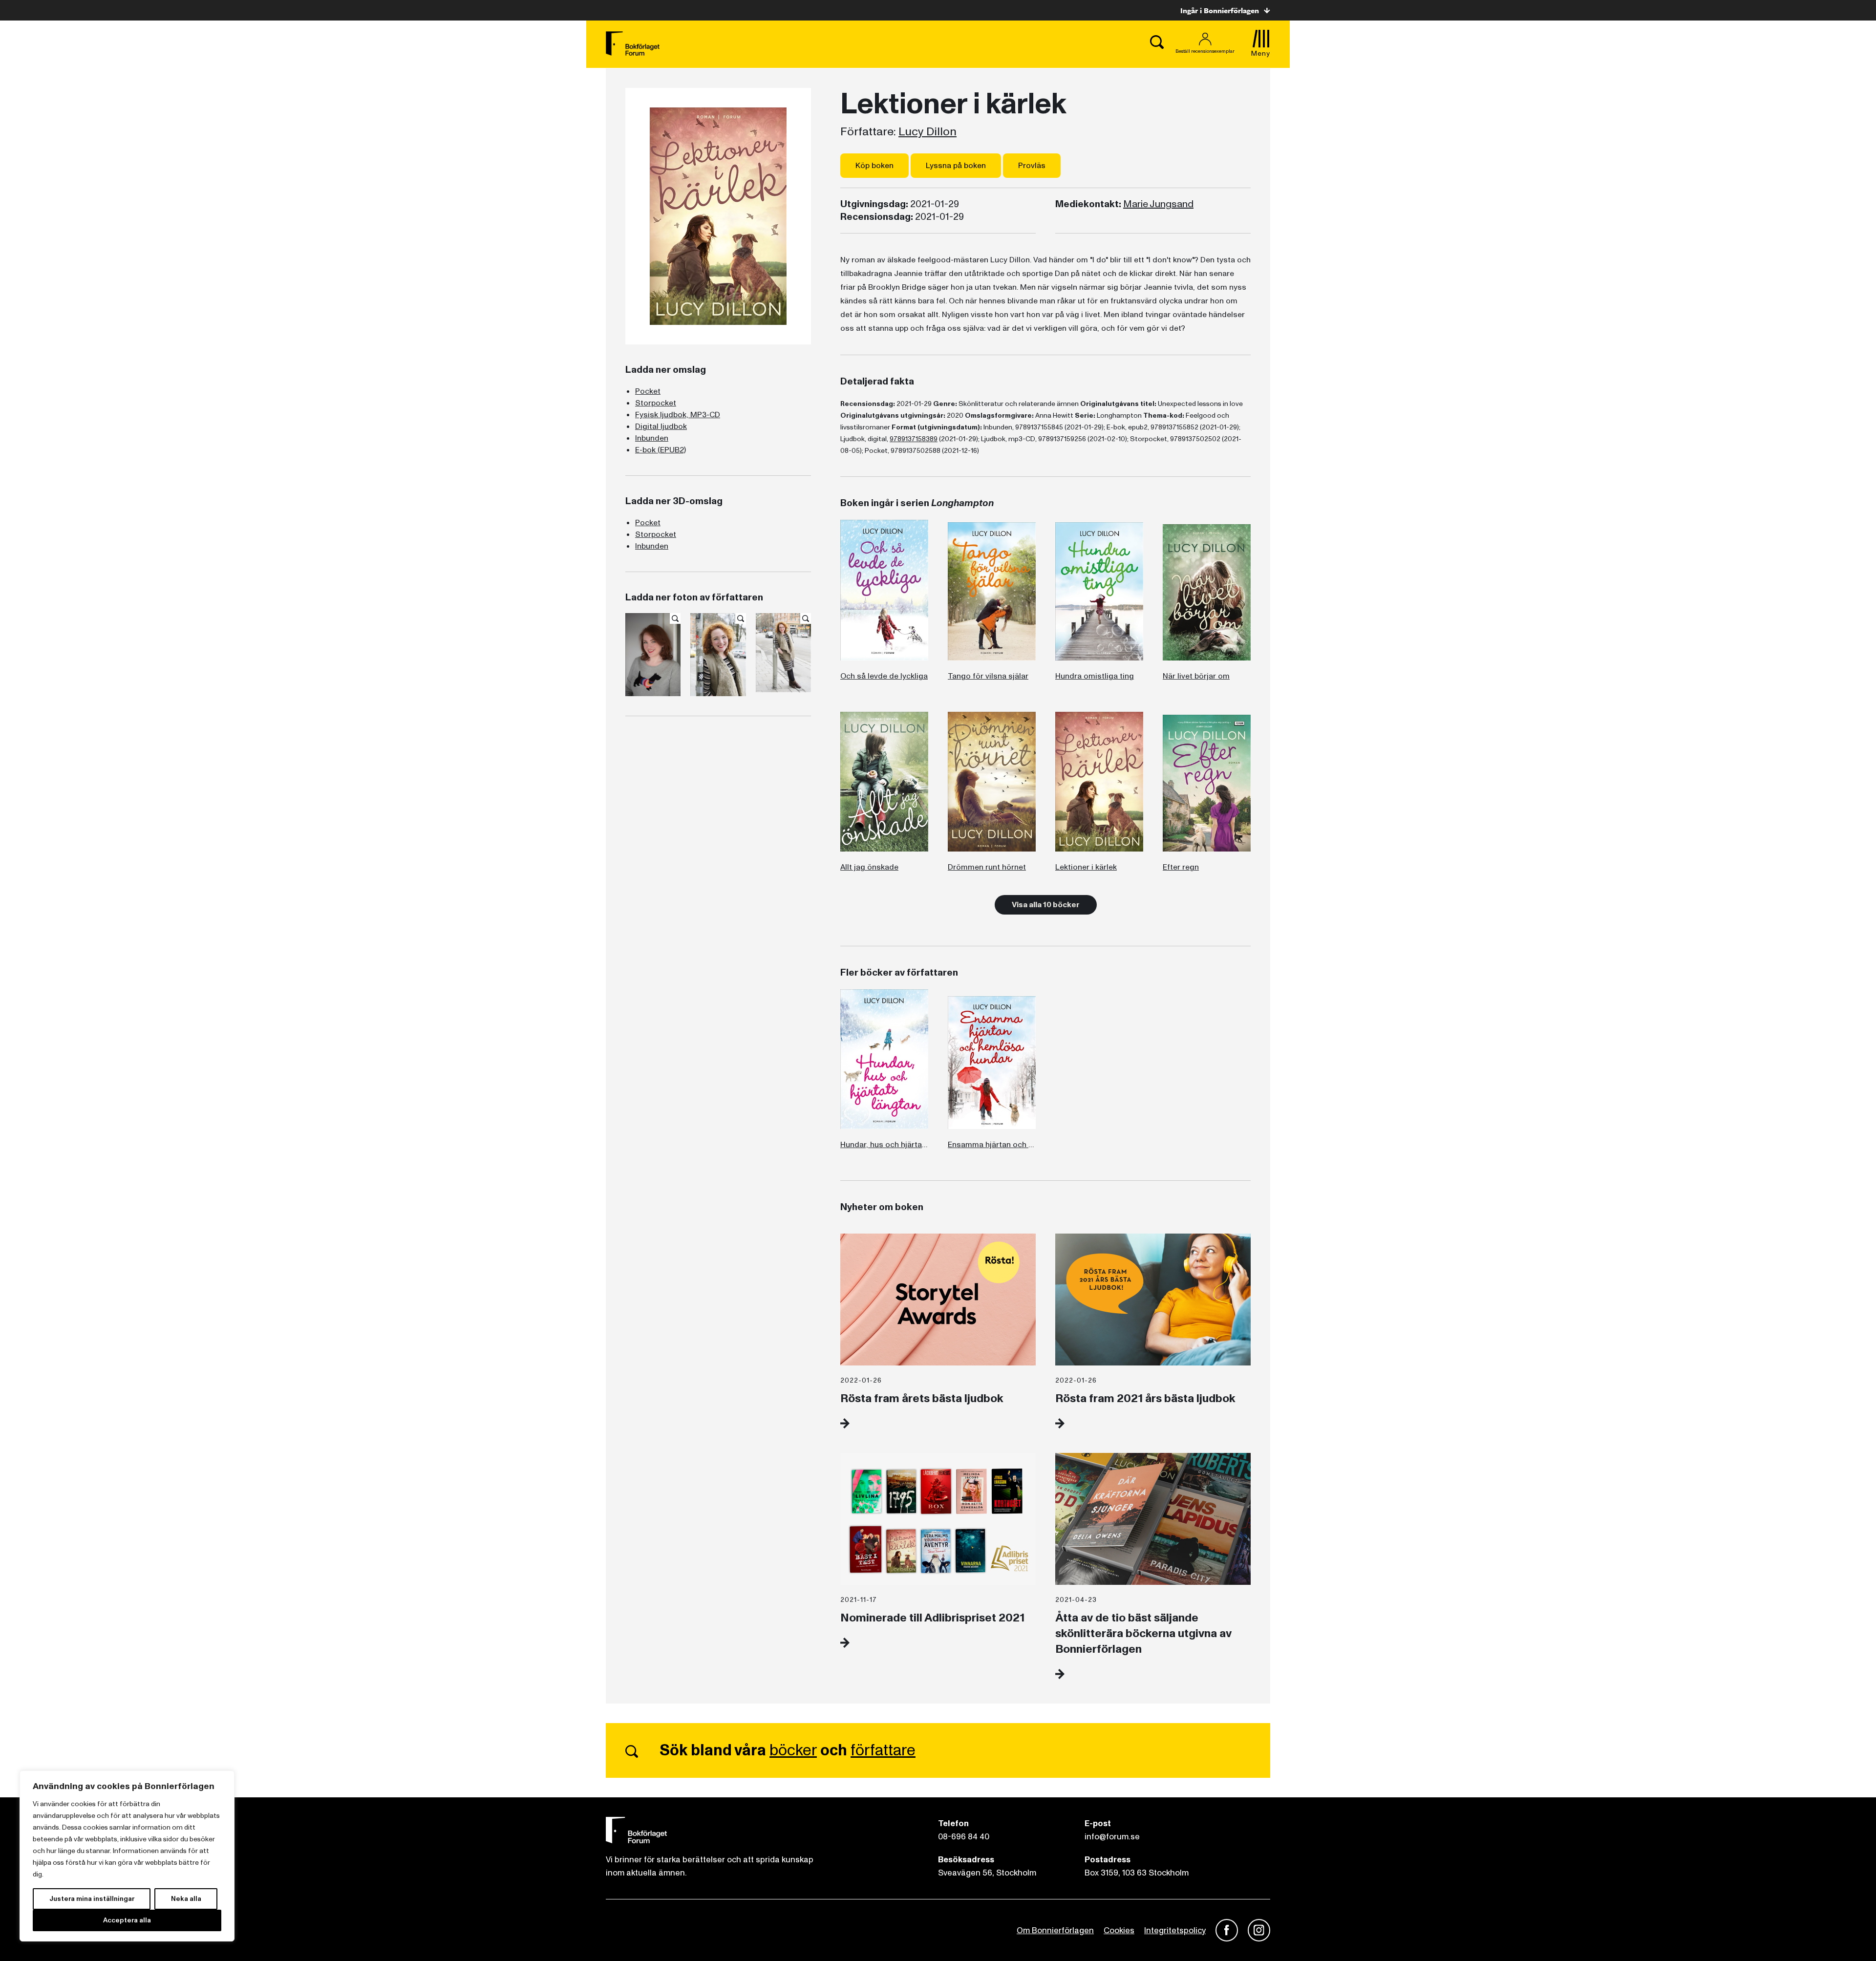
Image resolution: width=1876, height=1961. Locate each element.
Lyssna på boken (956, 166)
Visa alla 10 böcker (1046, 905)
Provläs (1032, 166)
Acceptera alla (127, 1920)
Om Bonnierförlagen (1055, 1930)
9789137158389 (914, 439)
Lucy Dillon (927, 132)
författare (883, 1750)
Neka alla (186, 1899)
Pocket (648, 391)
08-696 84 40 (964, 1837)
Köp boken (874, 166)
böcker (793, 1750)
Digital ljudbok (661, 426)
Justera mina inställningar (92, 1899)
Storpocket (656, 403)
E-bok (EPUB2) (661, 450)
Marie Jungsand (1158, 204)
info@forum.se (1112, 1837)
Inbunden (652, 438)
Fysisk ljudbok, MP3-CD (678, 415)
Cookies (1119, 1930)
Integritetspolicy (1175, 1930)
